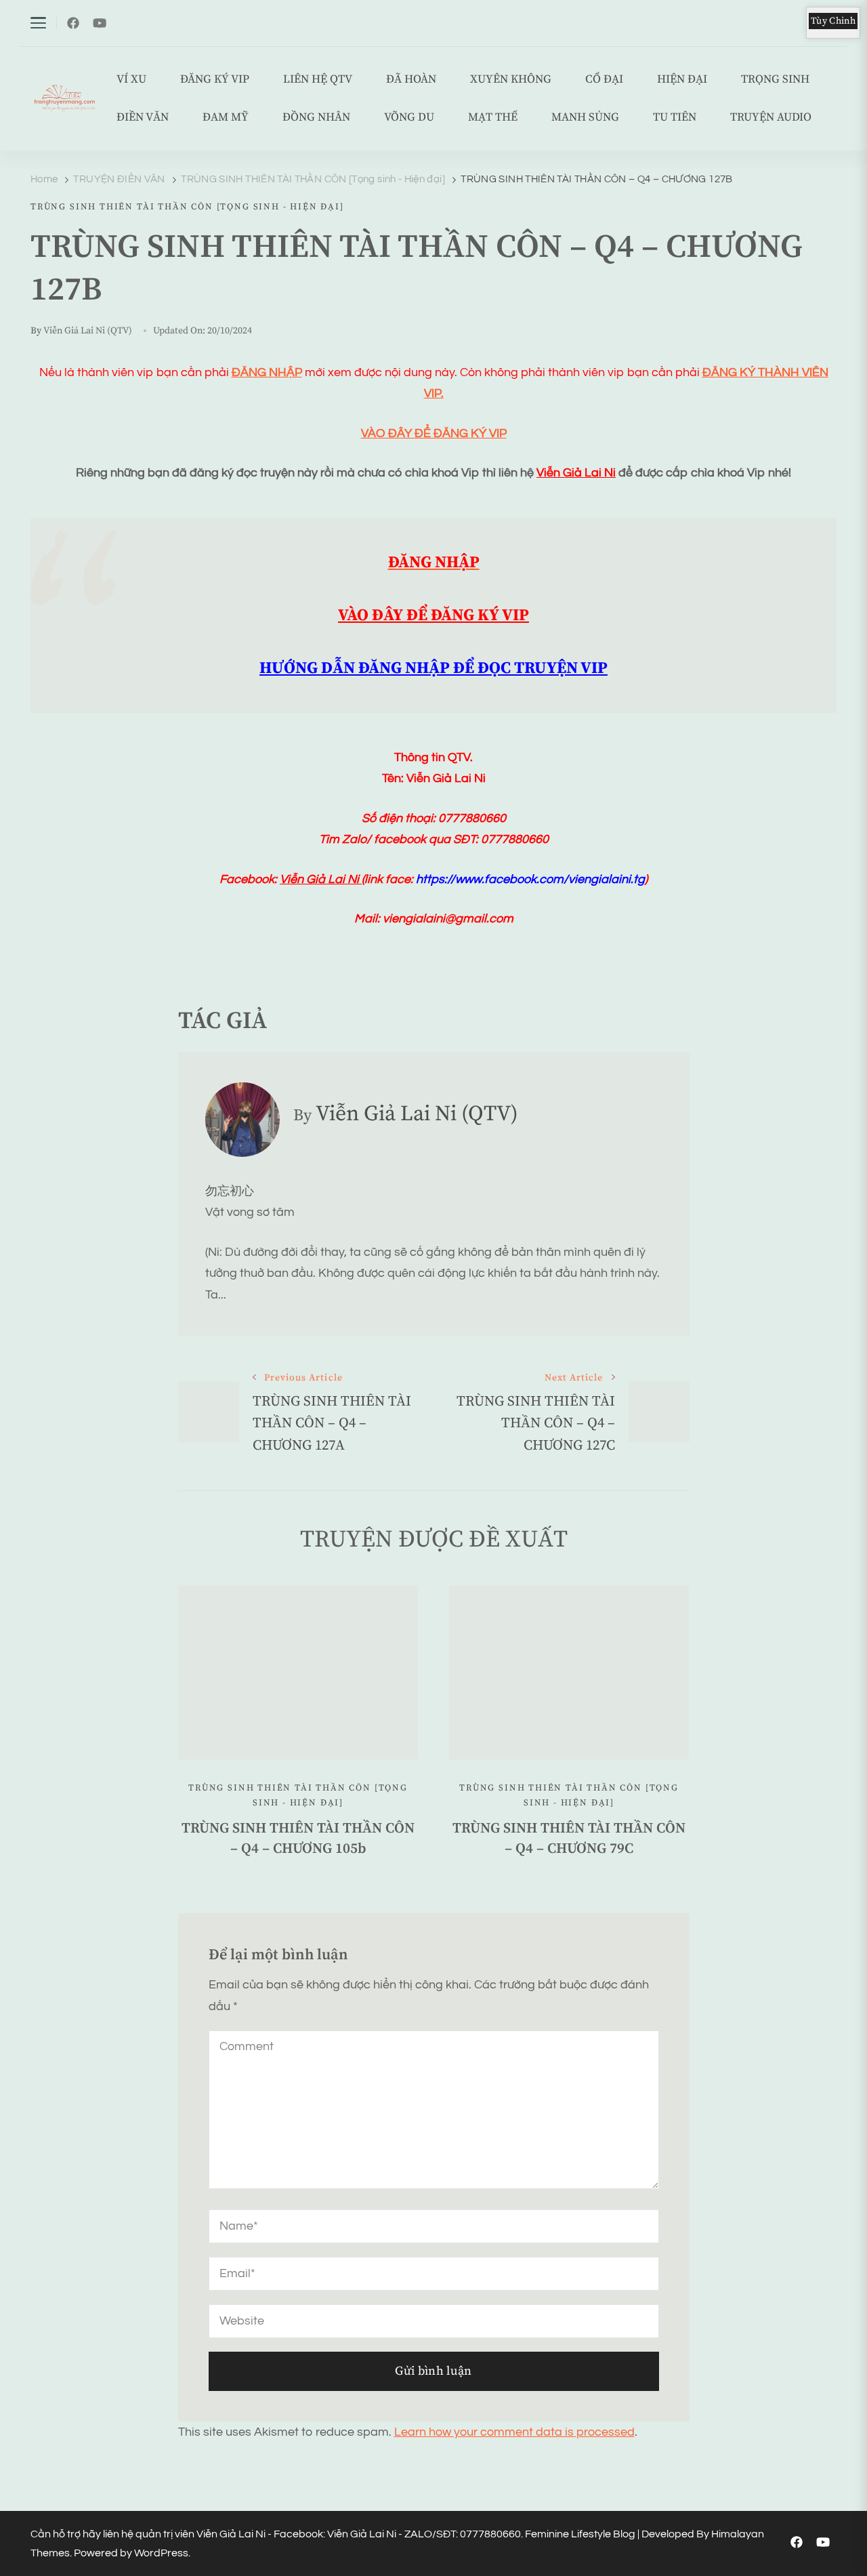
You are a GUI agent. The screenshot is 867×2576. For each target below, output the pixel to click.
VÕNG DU (409, 118)
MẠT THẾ (493, 118)
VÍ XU (131, 80)
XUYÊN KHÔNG (511, 80)
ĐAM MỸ (226, 118)
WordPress (161, 2553)
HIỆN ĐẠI (682, 80)
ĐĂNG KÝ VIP (215, 80)
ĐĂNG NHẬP (267, 372)
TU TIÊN (675, 118)
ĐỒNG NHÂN (316, 118)
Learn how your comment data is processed (514, 2432)
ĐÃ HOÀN (411, 80)
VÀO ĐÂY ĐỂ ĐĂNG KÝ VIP (434, 433)
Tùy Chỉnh (833, 21)
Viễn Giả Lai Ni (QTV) (88, 331)
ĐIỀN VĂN (143, 118)
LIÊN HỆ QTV (318, 80)
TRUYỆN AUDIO (771, 118)
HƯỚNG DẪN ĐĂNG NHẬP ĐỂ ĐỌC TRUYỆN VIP (433, 668)
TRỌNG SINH (775, 80)
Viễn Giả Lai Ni (576, 473)
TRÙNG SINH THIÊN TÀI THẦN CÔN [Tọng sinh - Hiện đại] (187, 207)
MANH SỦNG (585, 118)
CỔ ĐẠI (604, 80)
